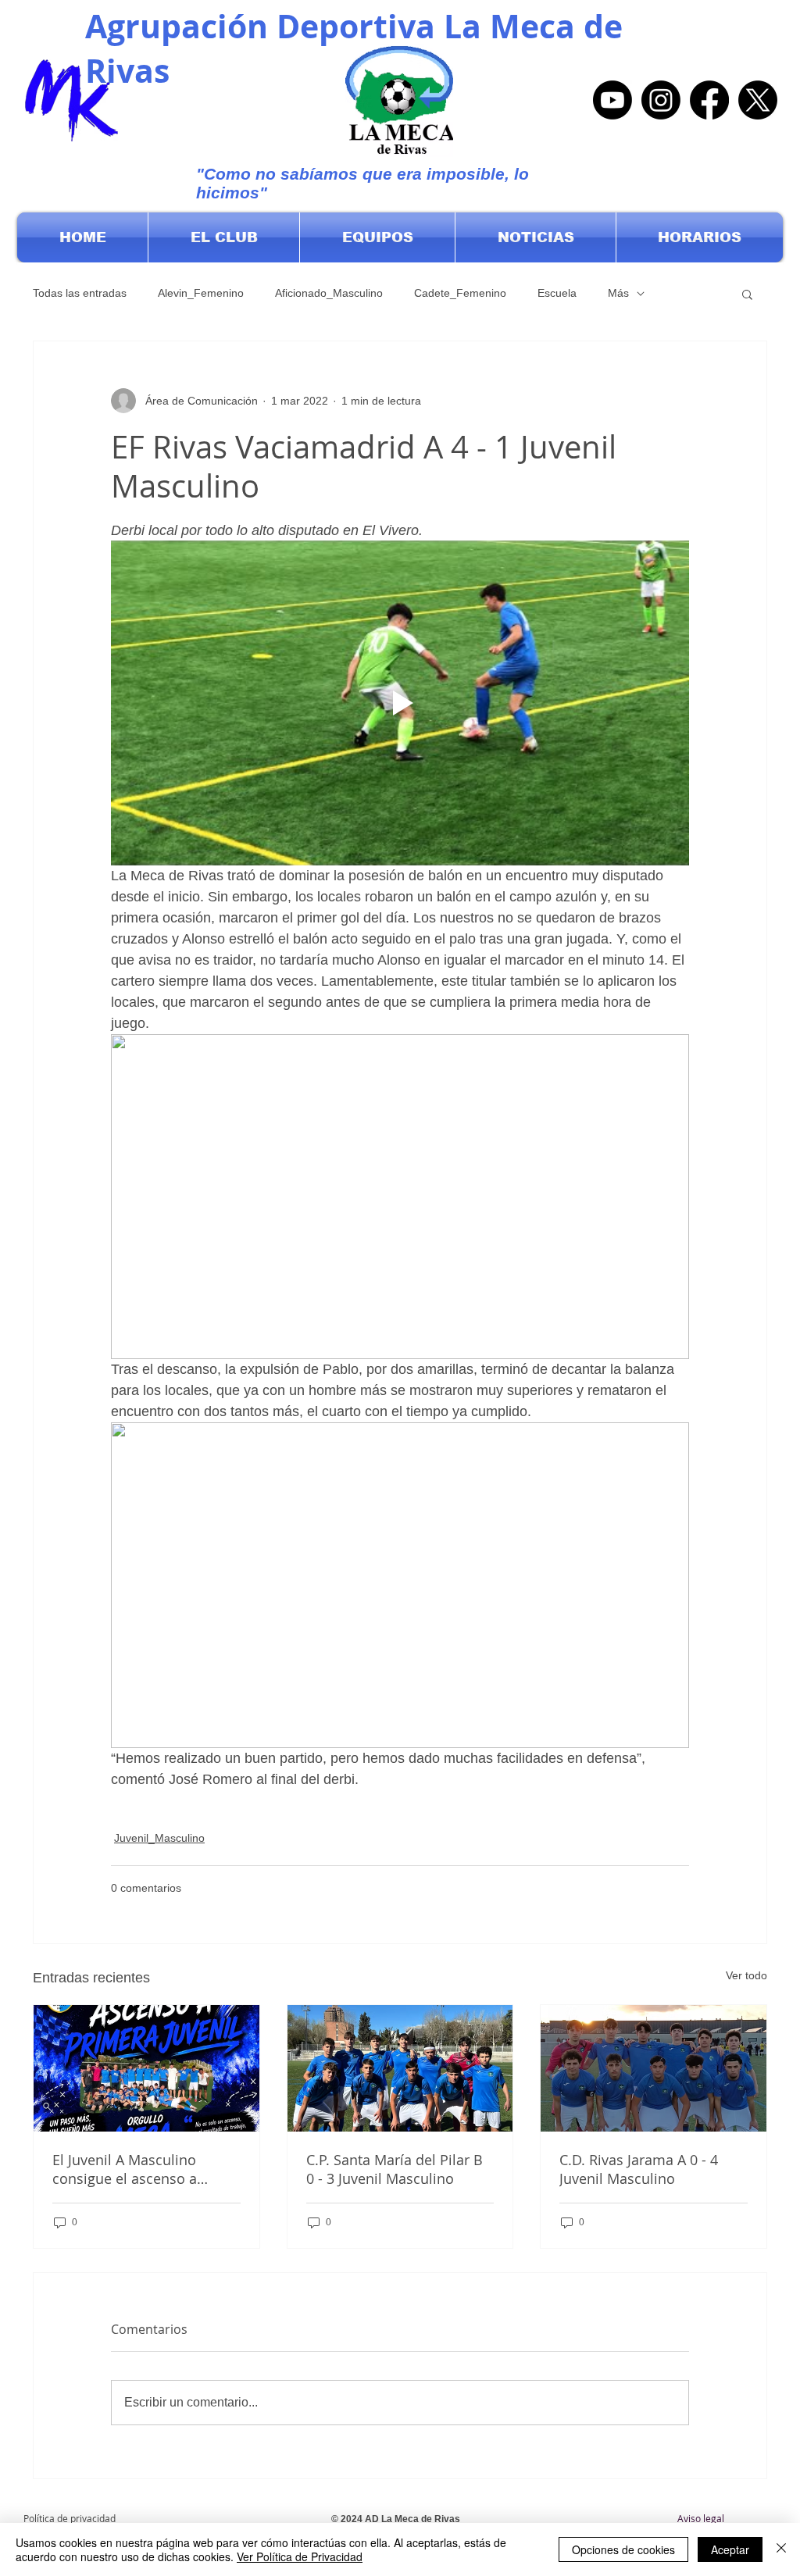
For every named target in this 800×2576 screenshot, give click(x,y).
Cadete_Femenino (460, 293)
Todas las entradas (80, 293)
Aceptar (730, 2549)
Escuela (557, 293)
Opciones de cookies (623, 2549)
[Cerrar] (781, 2549)
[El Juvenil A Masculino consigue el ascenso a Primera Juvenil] (146, 2068)
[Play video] (400, 703)
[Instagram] (661, 100)
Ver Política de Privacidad (300, 2556)
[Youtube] (612, 100)
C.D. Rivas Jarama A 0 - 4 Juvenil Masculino (639, 2169)
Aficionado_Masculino (329, 293)
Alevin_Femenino (201, 293)
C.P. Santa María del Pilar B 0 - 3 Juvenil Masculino (395, 2169)
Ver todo (746, 1975)
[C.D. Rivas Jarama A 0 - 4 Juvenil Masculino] (654, 2068)
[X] (758, 100)
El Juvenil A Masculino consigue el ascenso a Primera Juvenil (125, 2169)
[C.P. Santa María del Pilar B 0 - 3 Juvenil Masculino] (400, 2068)
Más (618, 293)
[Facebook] (709, 100)
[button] (224, 237)
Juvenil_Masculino (159, 1838)
